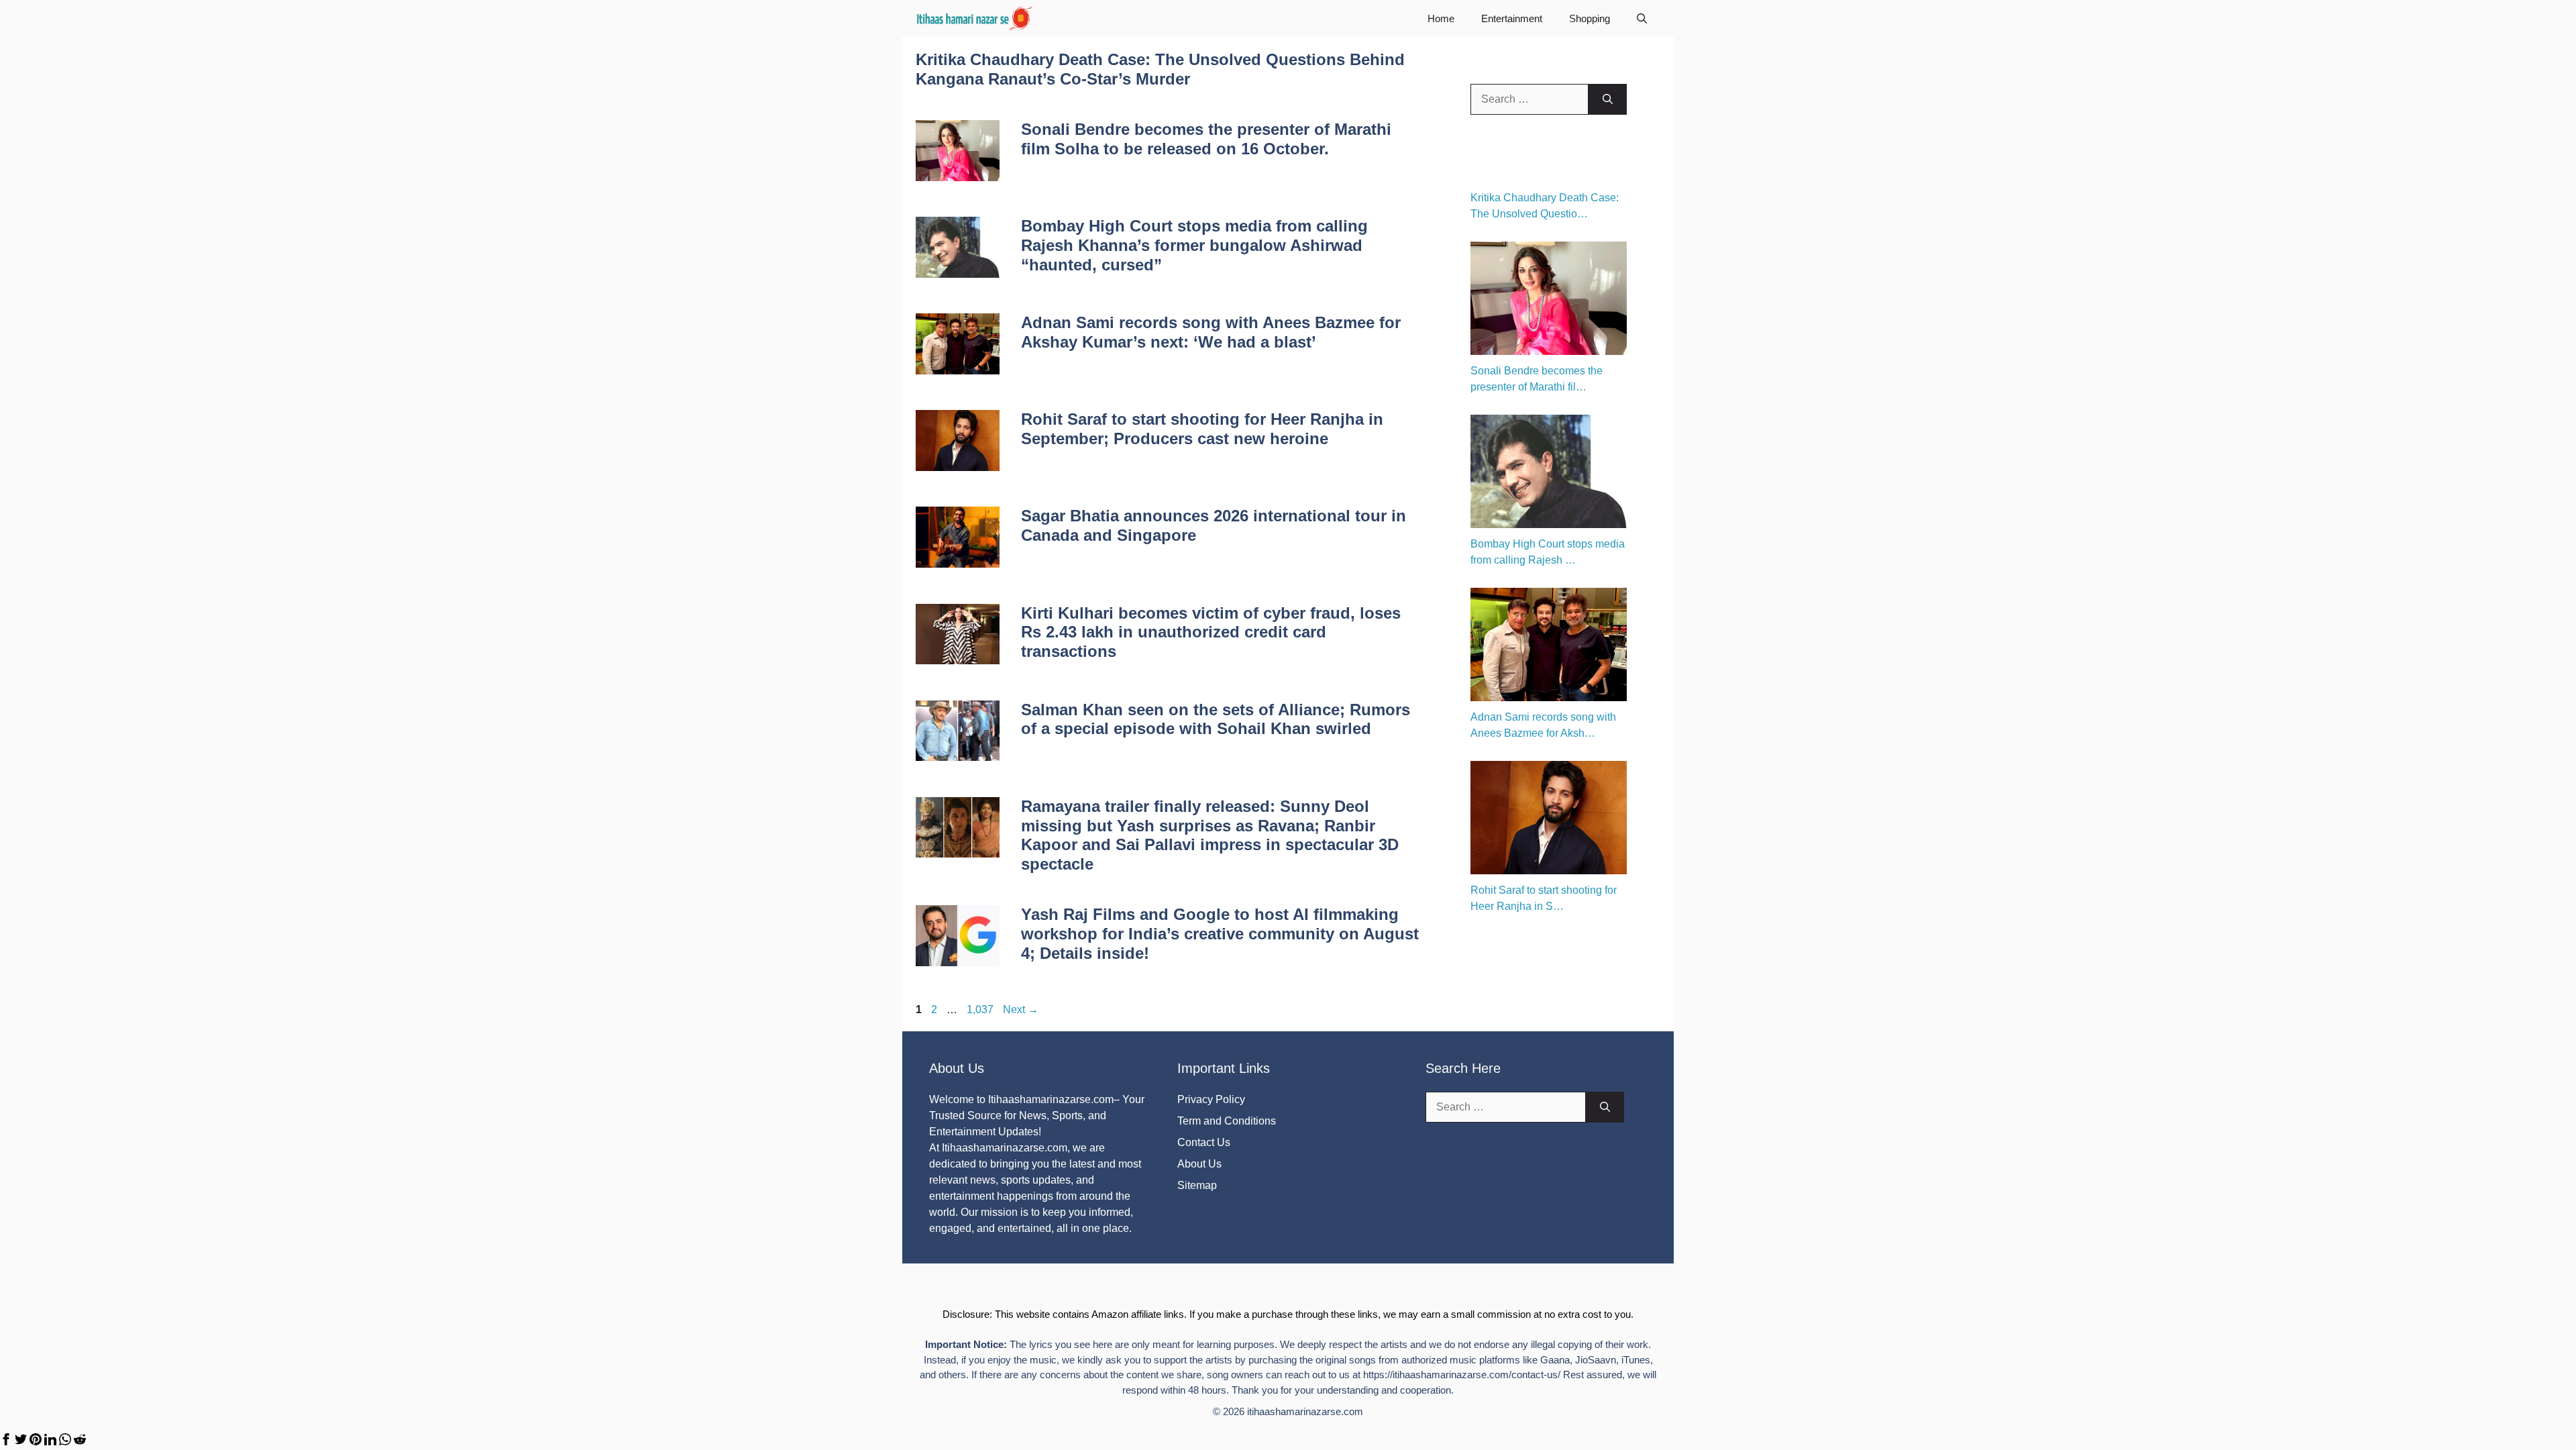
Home (1441, 18)
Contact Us (1204, 1142)
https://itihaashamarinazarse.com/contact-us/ (1462, 1375)
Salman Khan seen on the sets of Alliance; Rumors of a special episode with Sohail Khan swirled (1216, 719)
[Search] (1608, 99)
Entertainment (1512, 18)
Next (1021, 1009)
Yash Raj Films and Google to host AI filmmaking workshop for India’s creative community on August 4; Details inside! (1220, 934)
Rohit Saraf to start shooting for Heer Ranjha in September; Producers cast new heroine (1202, 429)
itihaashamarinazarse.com (1305, 1411)
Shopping (1590, 18)
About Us (1199, 1164)
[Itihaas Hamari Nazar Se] (975, 18)
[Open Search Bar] (1642, 18)
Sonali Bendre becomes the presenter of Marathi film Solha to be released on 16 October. (1206, 139)
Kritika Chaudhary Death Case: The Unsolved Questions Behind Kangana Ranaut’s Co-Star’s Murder (1160, 69)
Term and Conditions (1227, 1121)
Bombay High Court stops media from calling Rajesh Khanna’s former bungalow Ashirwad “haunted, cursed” (1194, 245)
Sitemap (1197, 1185)
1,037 (980, 1009)
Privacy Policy (1211, 1099)
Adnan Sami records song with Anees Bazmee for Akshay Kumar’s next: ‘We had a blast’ (1211, 332)
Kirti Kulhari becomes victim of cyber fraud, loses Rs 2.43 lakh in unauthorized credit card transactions (1211, 632)
